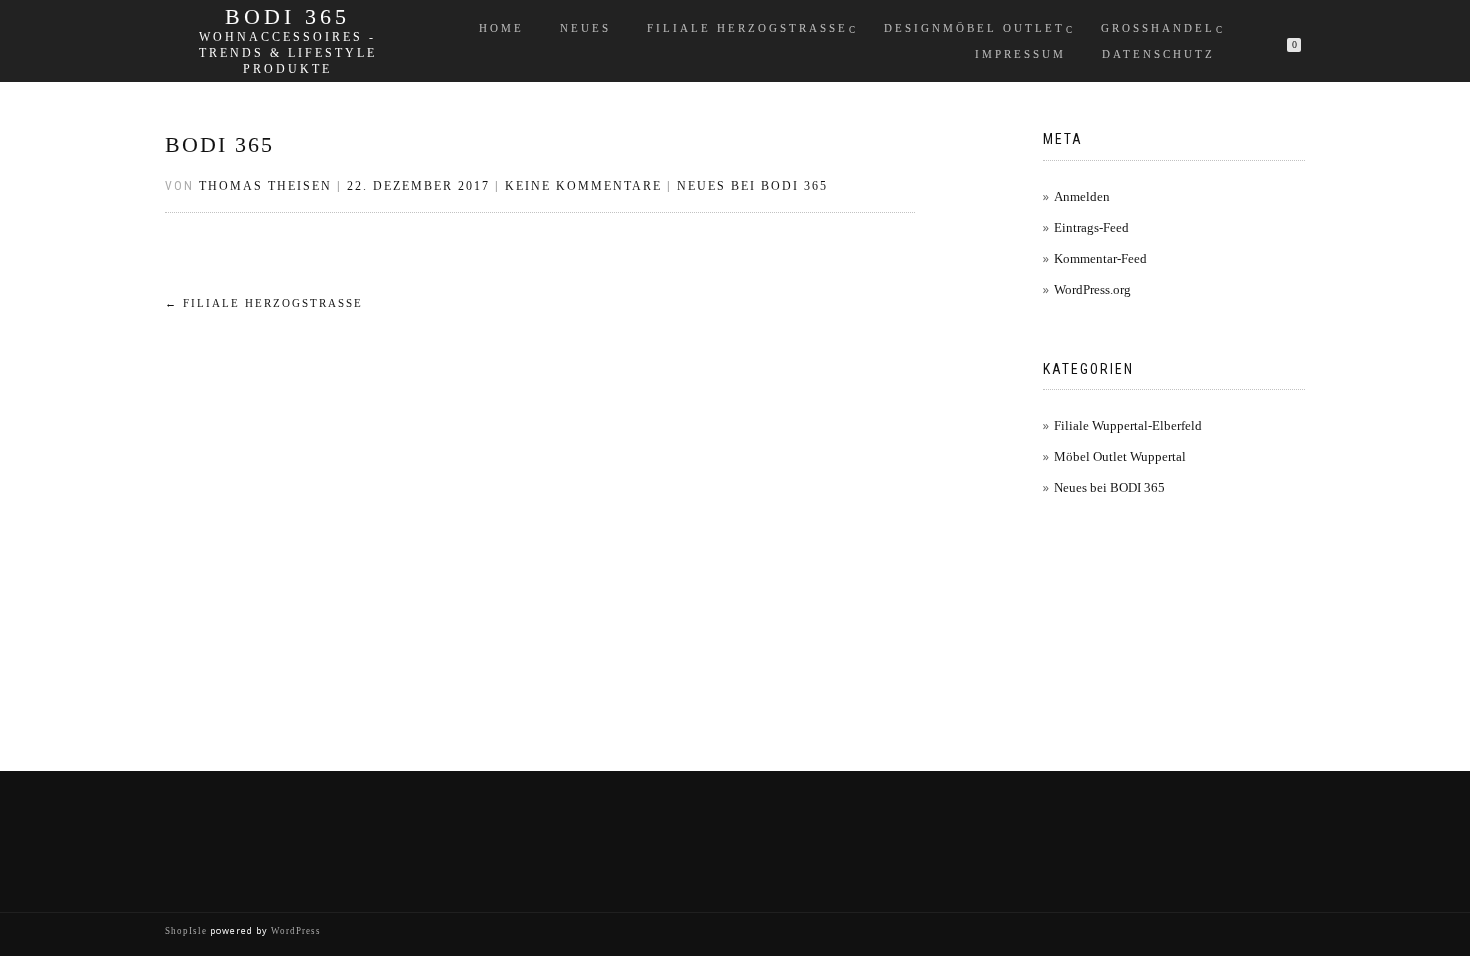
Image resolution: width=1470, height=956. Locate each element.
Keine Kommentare (583, 186)
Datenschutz (1158, 54)
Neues (585, 28)
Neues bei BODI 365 (752, 186)
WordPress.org (1092, 289)
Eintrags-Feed (1091, 227)
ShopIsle (187, 931)
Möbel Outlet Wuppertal (1120, 456)
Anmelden (1082, 196)
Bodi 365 (219, 144)
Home (501, 28)
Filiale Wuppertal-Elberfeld (1128, 425)
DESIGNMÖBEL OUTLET (974, 28)
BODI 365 (287, 17)
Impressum (1020, 54)
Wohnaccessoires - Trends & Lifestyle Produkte (288, 53)
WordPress (294, 931)
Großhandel (1158, 28)
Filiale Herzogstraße (747, 28)
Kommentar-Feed (1100, 258)
